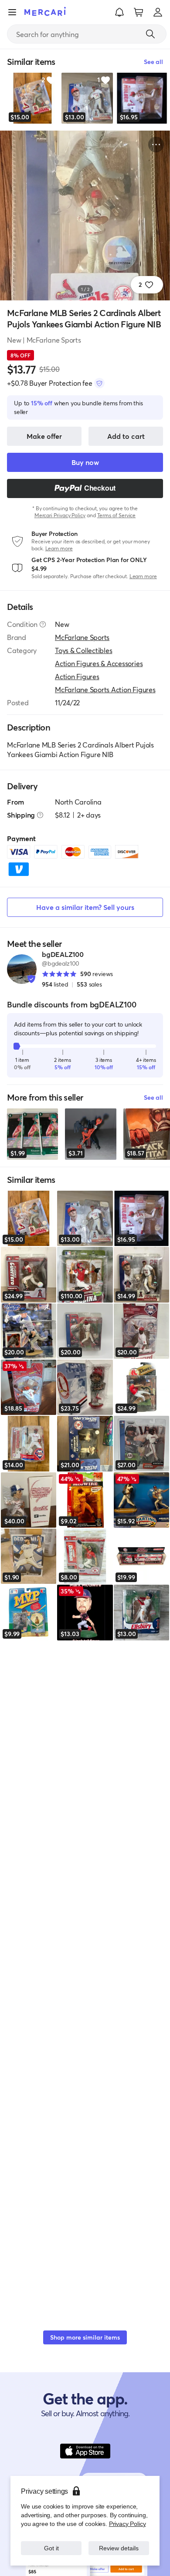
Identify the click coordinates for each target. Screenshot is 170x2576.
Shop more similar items (85, 2337)
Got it (51, 2548)
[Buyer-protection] (99, 383)
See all (153, 1097)
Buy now (85, 462)
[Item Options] (156, 145)
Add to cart (126, 436)
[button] (119, 12)
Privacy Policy (127, 2524)
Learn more (59, 548)
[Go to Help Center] (43, 624)
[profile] (158, 12)
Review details (119, 2548)
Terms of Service (117, 515)
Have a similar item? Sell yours (85, 907)
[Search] (150, 34)
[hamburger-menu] (12, 12)
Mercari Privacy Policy (60, 515)
